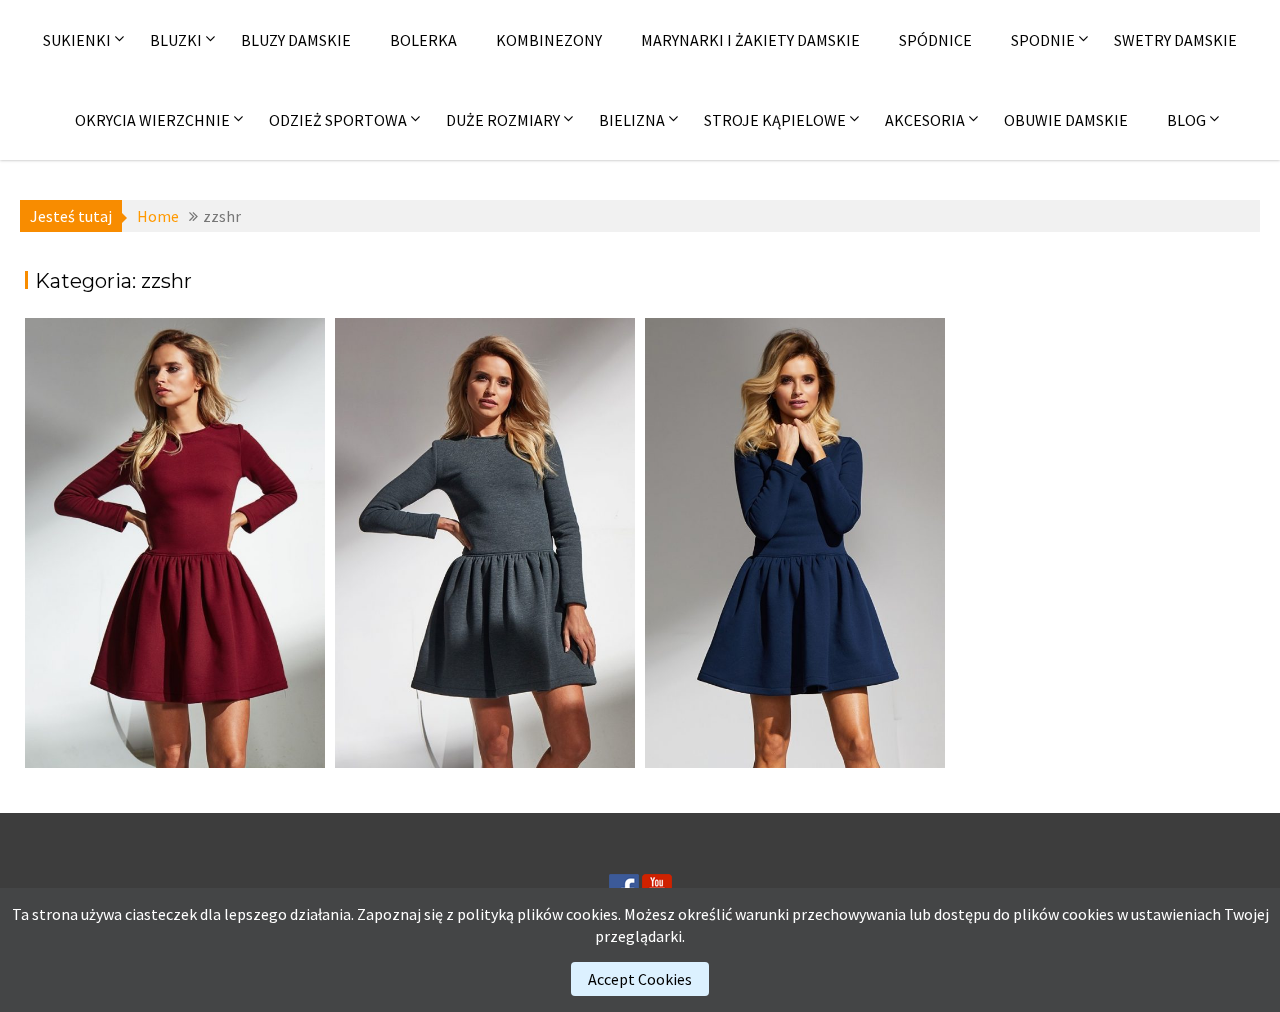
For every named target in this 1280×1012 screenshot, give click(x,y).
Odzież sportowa (338, 120)
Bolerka (423, 40)
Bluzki (176, 40)
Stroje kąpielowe (775, 120)
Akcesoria (925, 120)
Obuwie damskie (1066, 120)
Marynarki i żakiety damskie (750, 40)
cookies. (593, 914)
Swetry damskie (1175, 40)
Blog (1186, 120)
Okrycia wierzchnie (152, 120)
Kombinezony (549, 40)
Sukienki (77, 40)
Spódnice (935, 40)
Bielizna (632, 120)
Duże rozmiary (503, 120)
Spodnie (1043, 40)
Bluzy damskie (296, 40)
